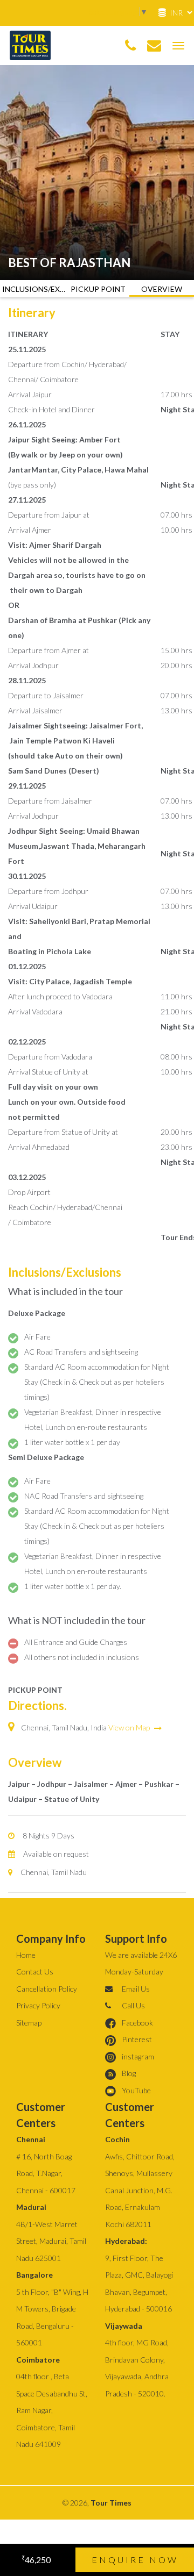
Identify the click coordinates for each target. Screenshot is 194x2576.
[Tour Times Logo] (30, 44)
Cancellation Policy (47, 1989)
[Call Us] (130, 46)
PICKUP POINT (98, 289)
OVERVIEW (162, 289)
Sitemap (29, 2023)
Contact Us (35, 1972)
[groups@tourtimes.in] (154, 46)
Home (26, 1955)
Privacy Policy (38, 2005)
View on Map (130, 1727)
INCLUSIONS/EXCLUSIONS (34, 289)
